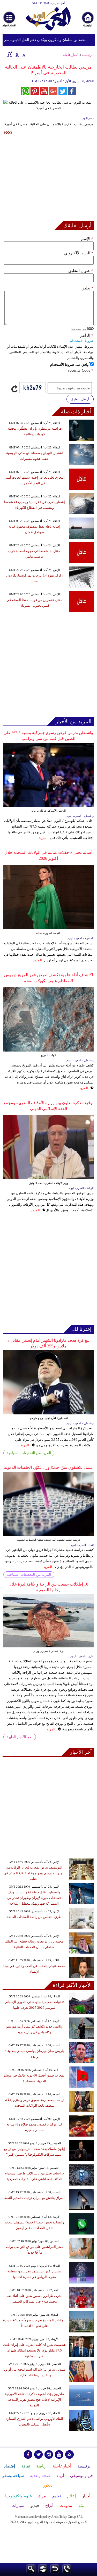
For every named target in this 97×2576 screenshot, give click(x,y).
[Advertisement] (48, 179)
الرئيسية (88, 55)
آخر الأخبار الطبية (20, 1737)
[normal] (17, 54)
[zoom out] (24, 54)
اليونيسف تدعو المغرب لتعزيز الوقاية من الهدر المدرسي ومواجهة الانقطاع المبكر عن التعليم (34, 1873)
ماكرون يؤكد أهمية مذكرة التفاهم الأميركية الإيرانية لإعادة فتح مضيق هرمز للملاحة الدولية (34, 2400)
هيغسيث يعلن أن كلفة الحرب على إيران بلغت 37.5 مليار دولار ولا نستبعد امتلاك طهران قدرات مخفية (34, 2350)
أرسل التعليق (80, 399)
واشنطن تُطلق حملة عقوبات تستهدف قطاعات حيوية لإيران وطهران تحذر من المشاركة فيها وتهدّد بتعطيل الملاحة (34, 1898)
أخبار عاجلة (71, 55)
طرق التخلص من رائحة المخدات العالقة (34, 1917)
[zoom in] (10, 54)
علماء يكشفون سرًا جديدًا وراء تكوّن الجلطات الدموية (48, 1467)
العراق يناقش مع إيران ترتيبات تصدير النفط (34, 2198)
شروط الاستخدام (82, 341)
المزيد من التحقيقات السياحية (29, 1453)
